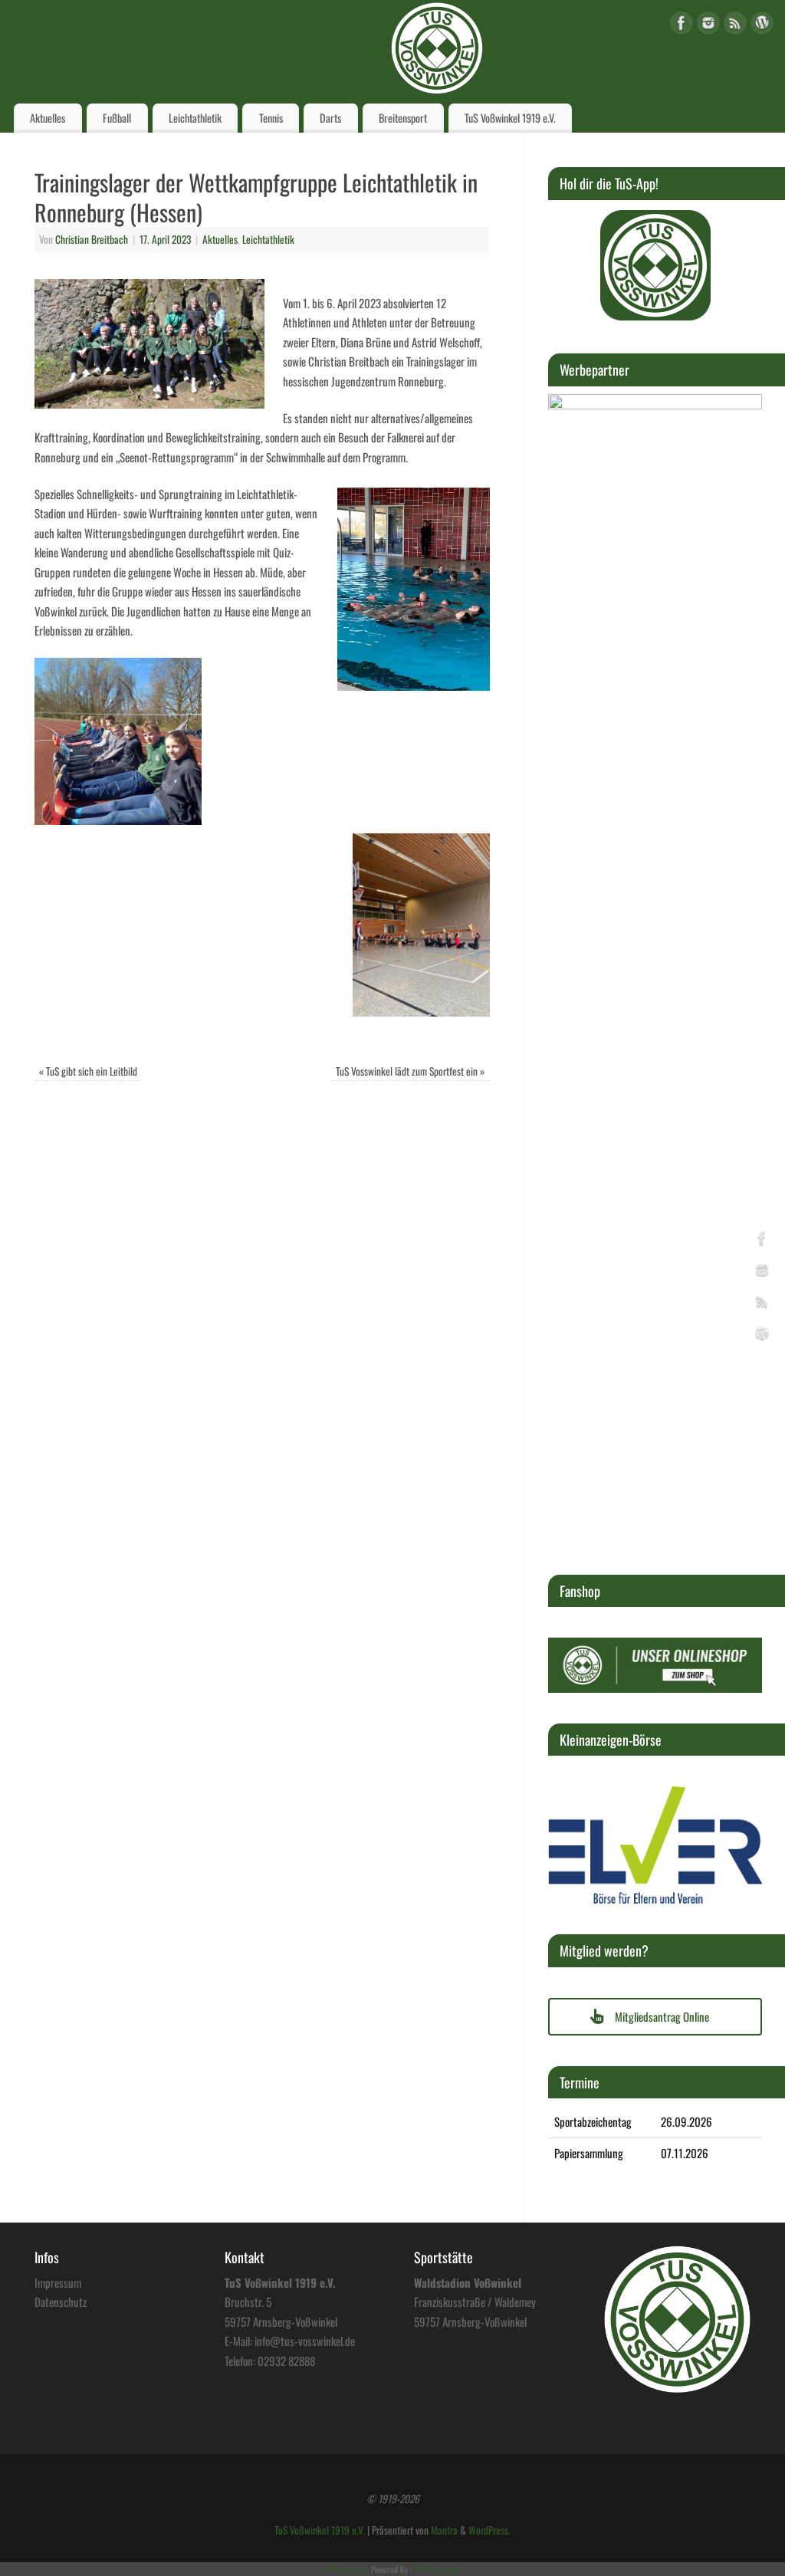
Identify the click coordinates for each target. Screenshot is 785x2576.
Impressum (58, 2282)
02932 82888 (286, 2361)
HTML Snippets (346, 2569)
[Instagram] (708, 26)
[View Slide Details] (655, 265)
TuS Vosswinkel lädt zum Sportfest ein (411, 1071)
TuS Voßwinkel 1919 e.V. (510, 118)
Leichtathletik (195, 118)
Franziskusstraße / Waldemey (475, 2302)
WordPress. (489, 2530)
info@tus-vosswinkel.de (305, 2341)
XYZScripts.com (438, 2569)
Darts (330, 118)
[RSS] (735, 26)
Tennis (271, 118)
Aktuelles (48, 118)
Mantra (444, 2530)
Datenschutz (61, 2302)
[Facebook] (682, 26)
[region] (655, 265)
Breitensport (403, 118)
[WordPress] (762, 26)
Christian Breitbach (92, 239)
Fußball (117, 118)
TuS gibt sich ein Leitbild (88, 1071)
